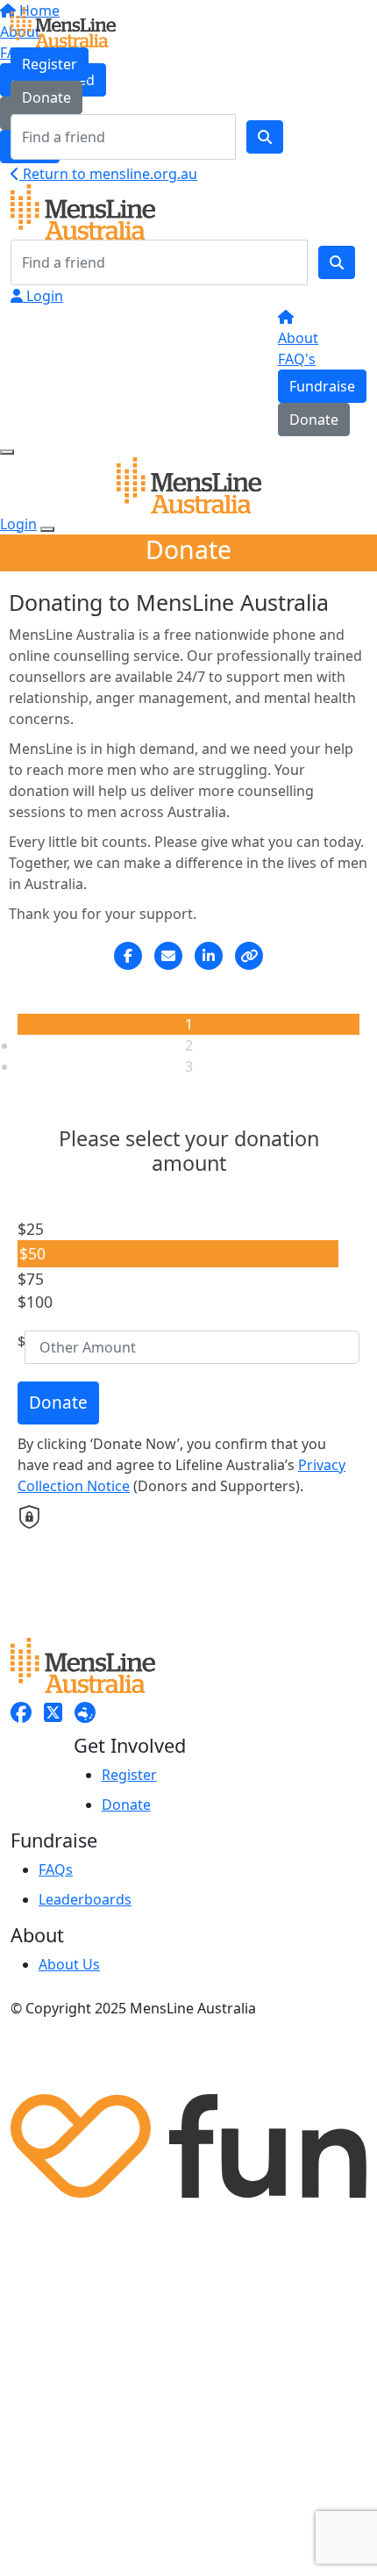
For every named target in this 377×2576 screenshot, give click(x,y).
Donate (46, 97)
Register (50, 64)
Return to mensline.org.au (108, 174)
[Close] (47, 529)
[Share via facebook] (128, 956)
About (298, 338)
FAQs (56, 1869)
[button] (178, 1229)
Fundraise (322, 386)
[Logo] (63, 25)
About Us (69, 1964)
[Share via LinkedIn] (209, 956)
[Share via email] (168, 956)
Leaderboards (85, 1899)
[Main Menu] (7, 452)
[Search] (265, 137)
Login (43, 296)
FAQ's (297, 359)
